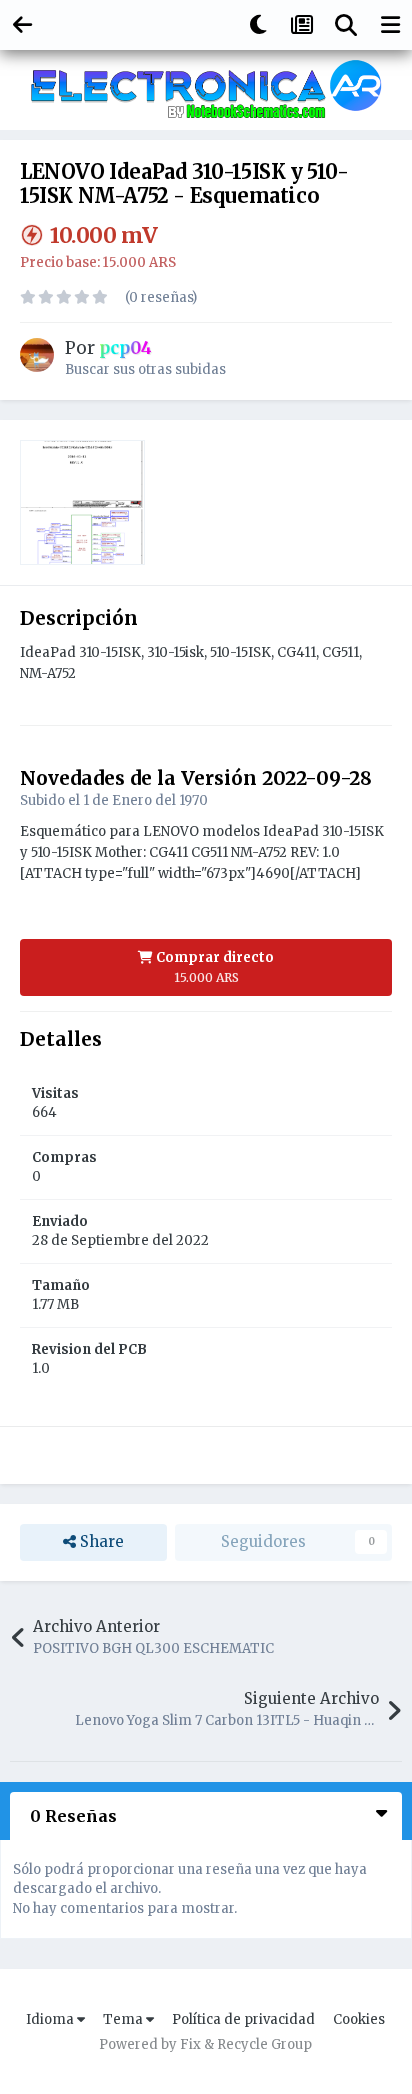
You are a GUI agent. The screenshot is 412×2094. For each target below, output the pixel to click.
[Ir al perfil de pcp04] (37, 355)
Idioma (51, 2019)
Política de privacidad (243, 2019)
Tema (124, 2019)
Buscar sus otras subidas (145, 369)
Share (100, 1541)
